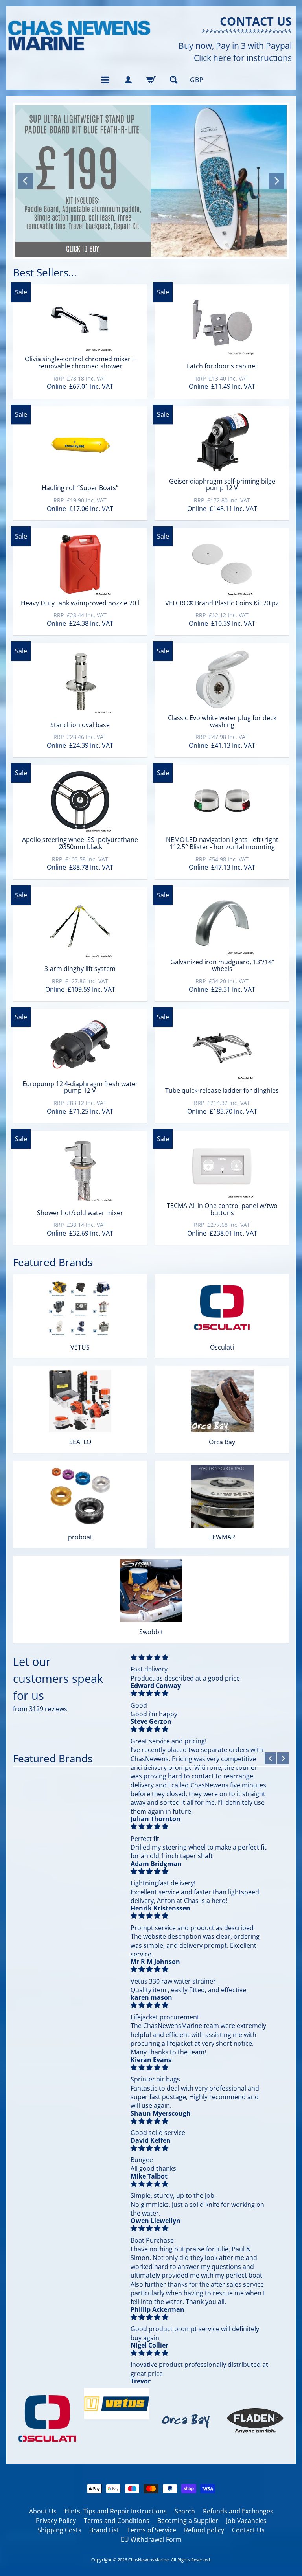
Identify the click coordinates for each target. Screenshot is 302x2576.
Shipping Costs (59, 2530)
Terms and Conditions (117, 2521)
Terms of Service (152, 2530)
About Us (43, 2511)
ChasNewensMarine (148, 2560)
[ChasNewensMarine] (79, 36)
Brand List (104, 2530)
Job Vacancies (246, 2521)
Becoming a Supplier (188, 2521)
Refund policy (204, 2530)
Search (185, 2511)
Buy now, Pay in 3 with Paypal (235, 46)
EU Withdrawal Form (151, 2539)
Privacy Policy (56, 2521)
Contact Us (248, 2530)
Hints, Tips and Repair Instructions (116, 2511)
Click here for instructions (243, 58)
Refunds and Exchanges (238, 2511)
